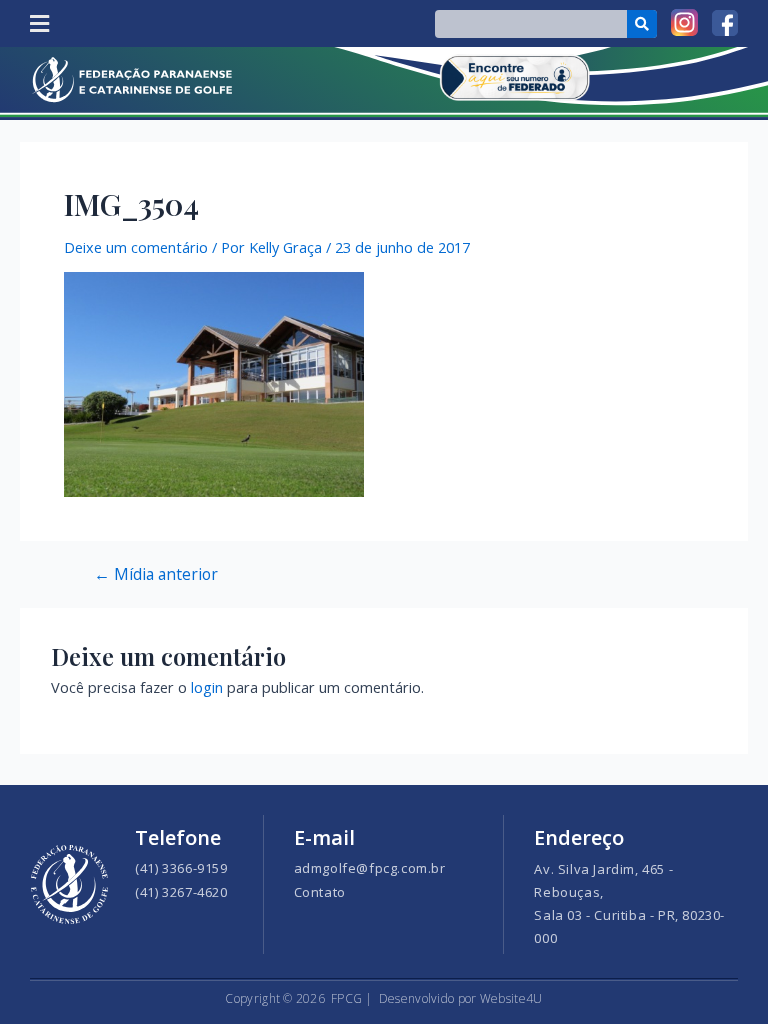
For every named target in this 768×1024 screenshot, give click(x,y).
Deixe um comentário (136, 247)
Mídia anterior (156, 575)
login (207, 687)
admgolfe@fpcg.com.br (370, 868)
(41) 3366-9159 (181, 868)
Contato (320, 892)
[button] (39, 23)
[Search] (642, 24)
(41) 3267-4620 (181, 892)
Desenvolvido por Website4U (461, 998)
